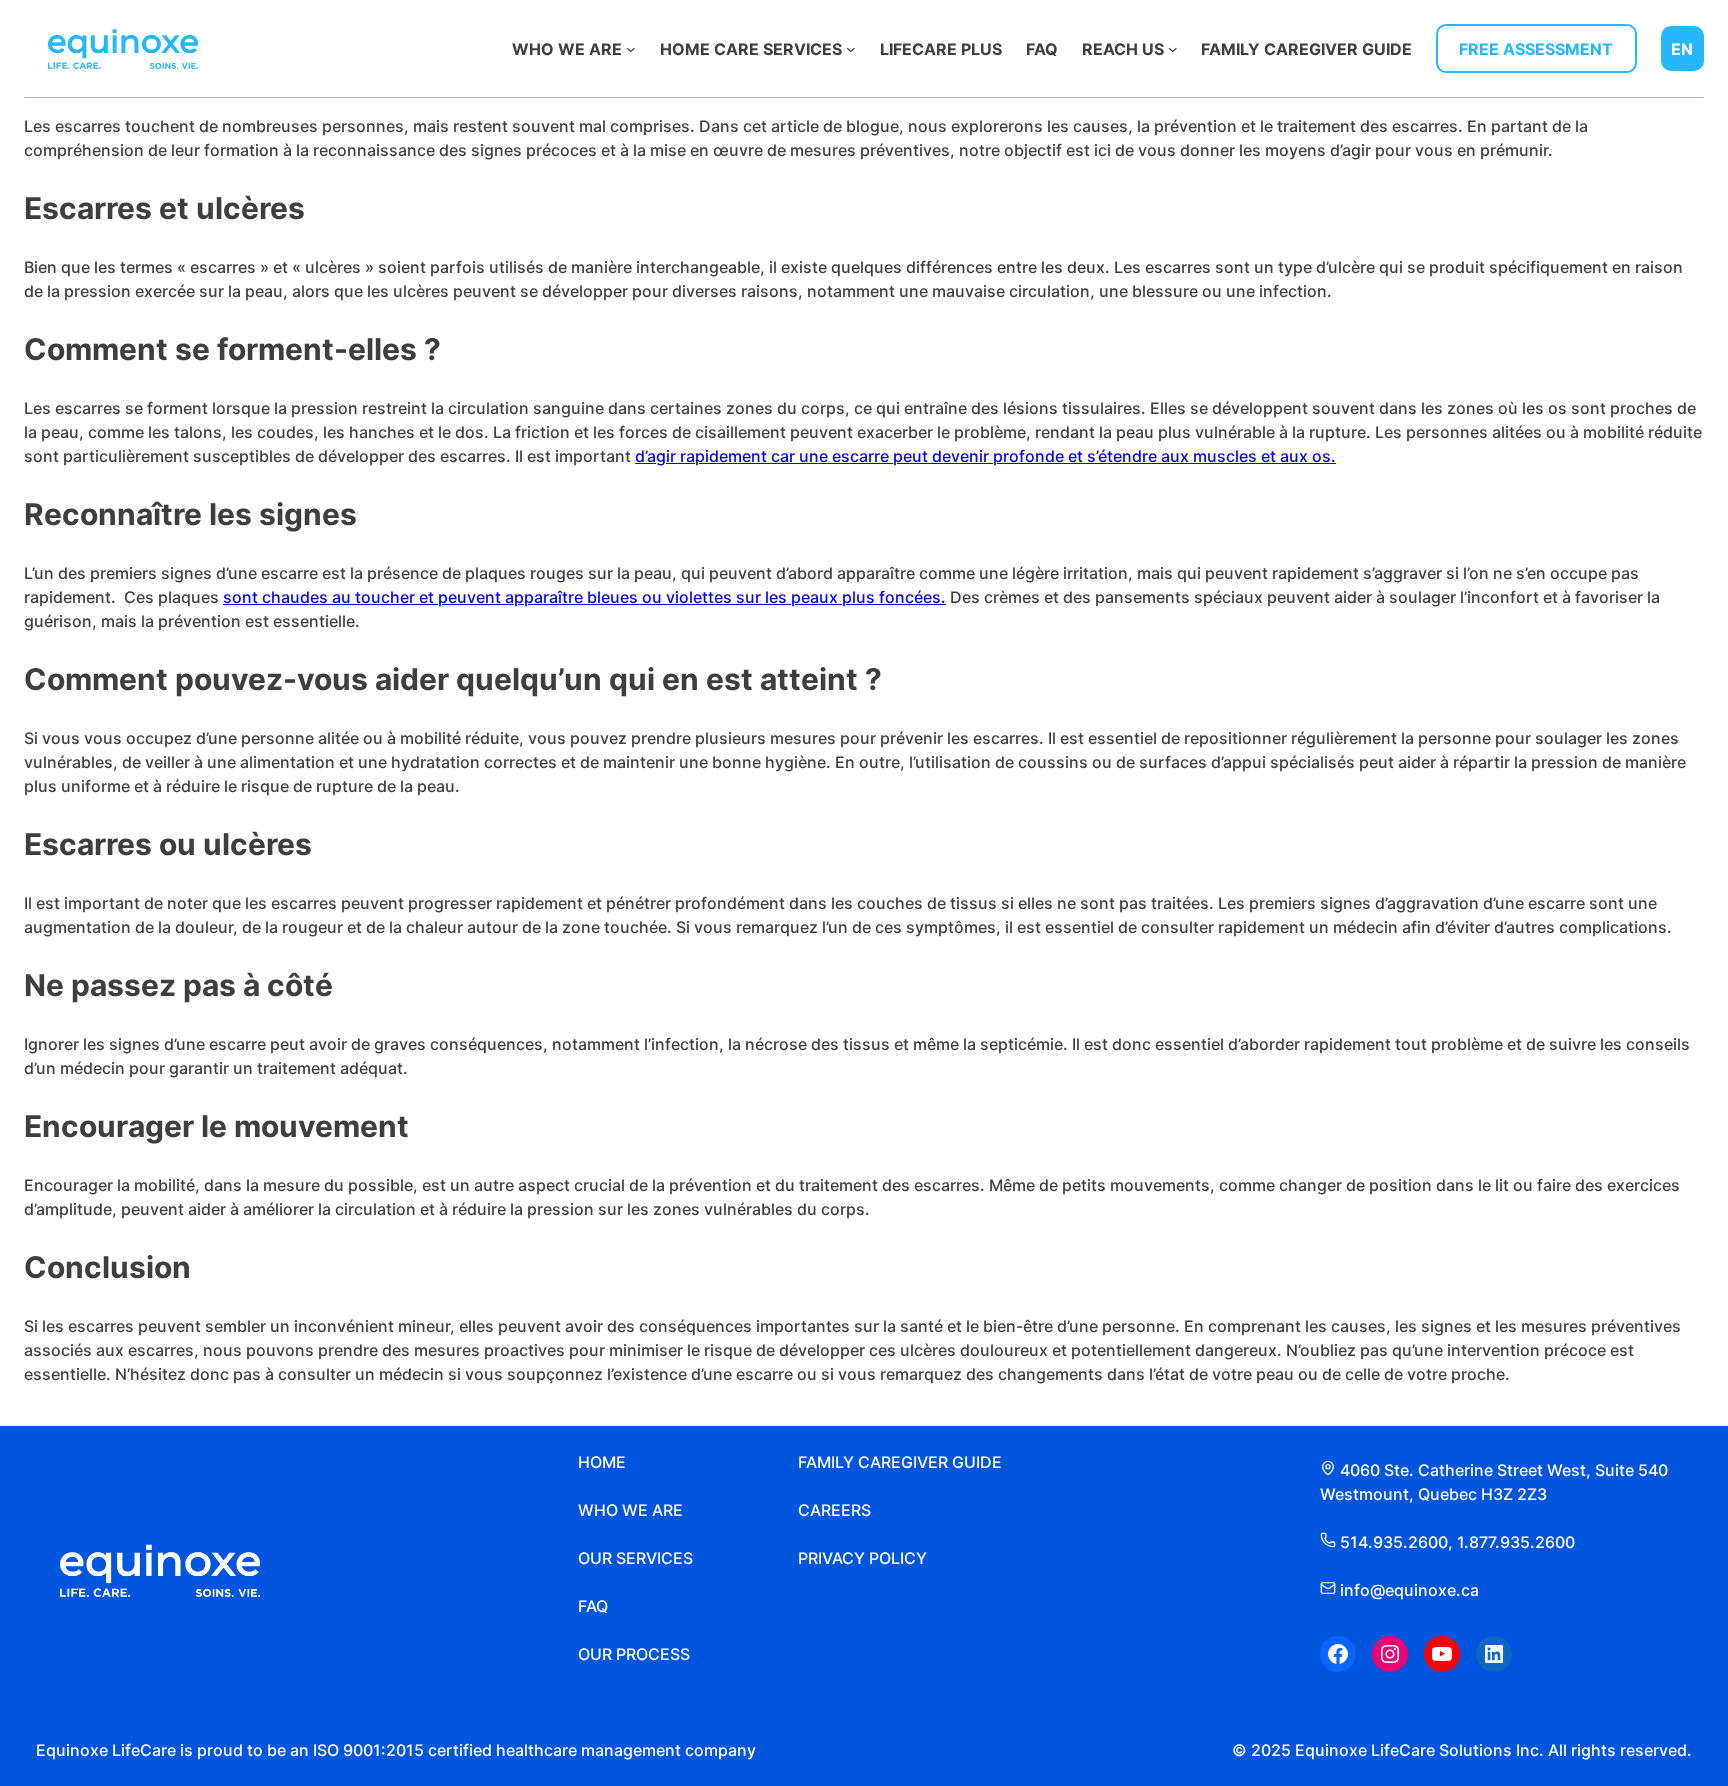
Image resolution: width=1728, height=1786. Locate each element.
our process (634, 1654)
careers (834, 1510)
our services (635, 1558)
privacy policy (862, 1558)
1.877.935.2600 (1516, 1542)
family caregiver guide (900, 1462)
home (602, 1462)
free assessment (1536, 49)
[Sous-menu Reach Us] (1173, 49)
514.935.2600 (1394, 1542)
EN (1682, 49)
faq (593, 1606)
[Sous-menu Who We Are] (631, 49)
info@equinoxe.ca (1407, 1590)
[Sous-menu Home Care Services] (851, 49)
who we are (630, 1510)
